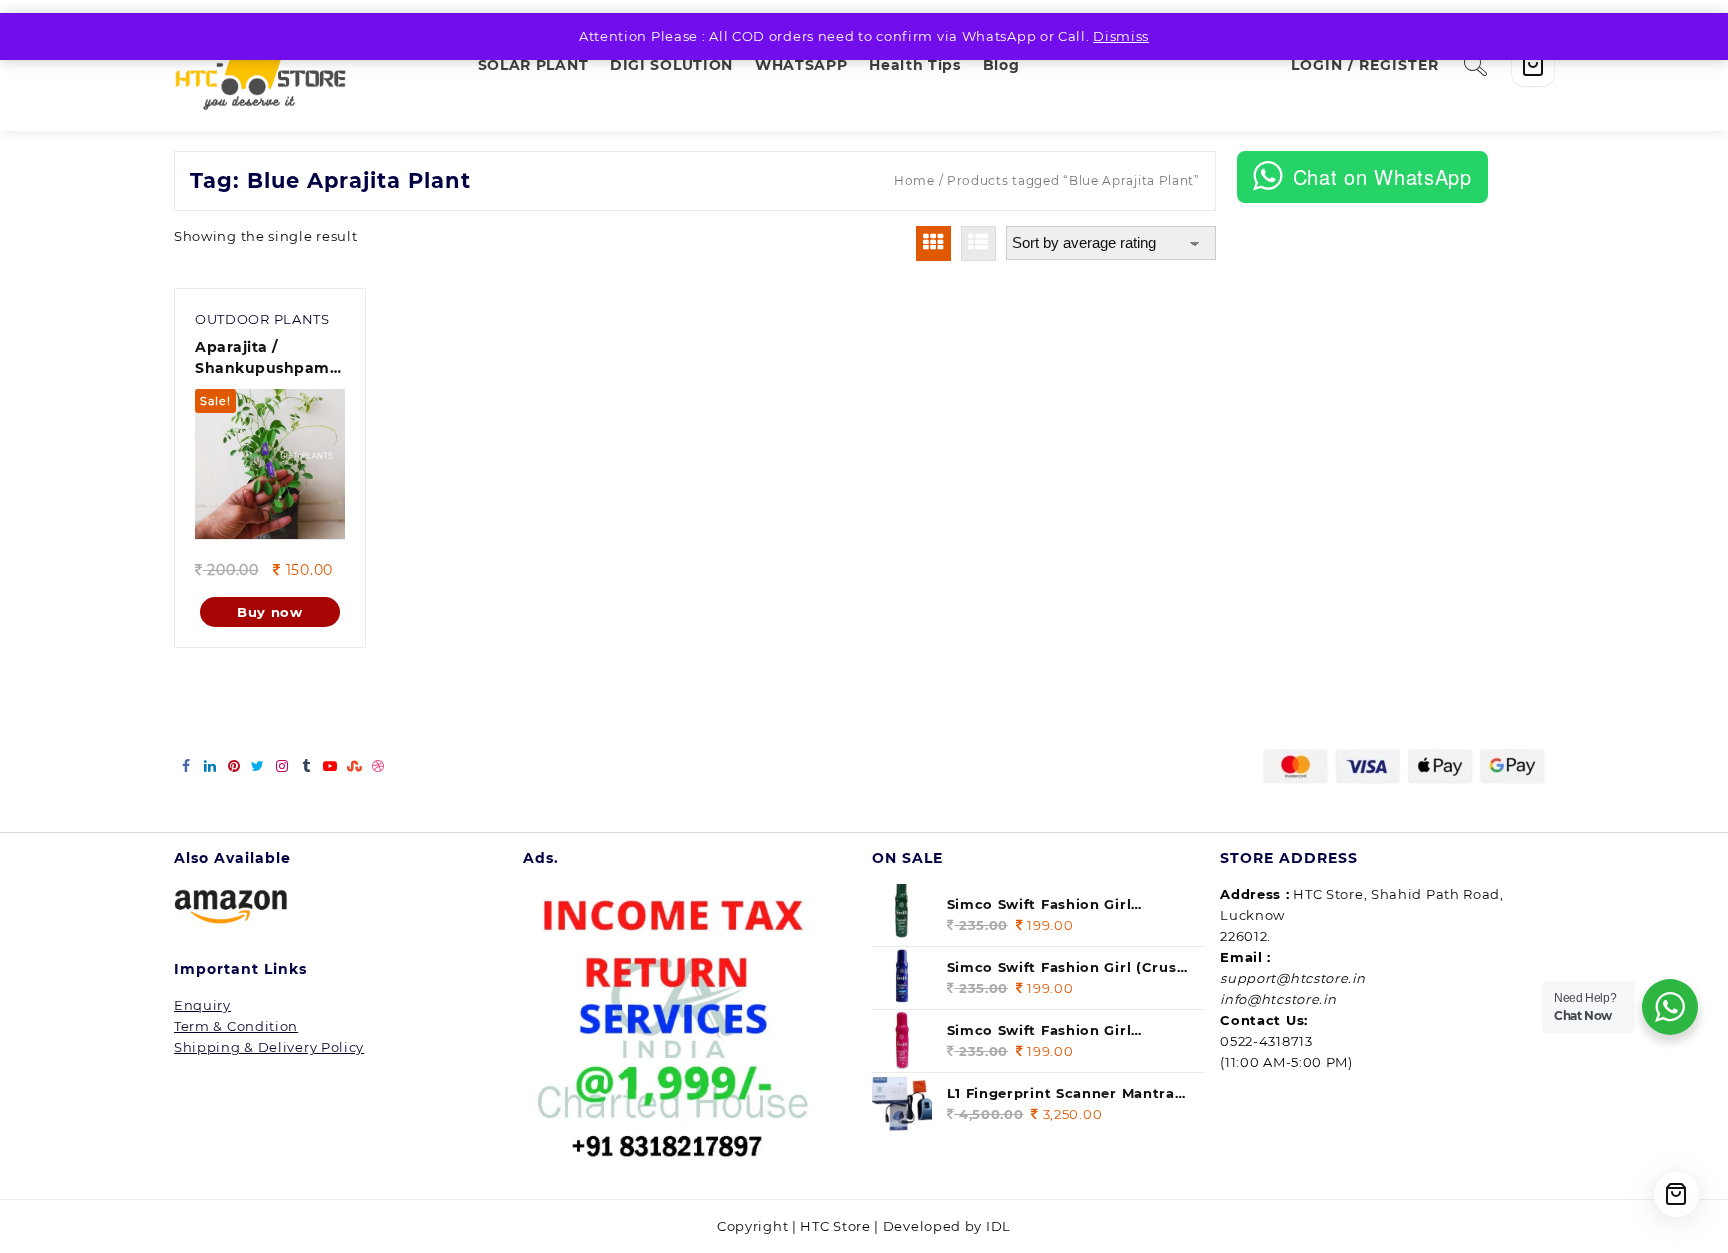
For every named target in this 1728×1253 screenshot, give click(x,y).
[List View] (978, 243)
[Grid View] (933, 243)
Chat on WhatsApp (1382, 176)
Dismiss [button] (1121, 36)
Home (914, 180)
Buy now (270, 612)
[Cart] (1533, 65)
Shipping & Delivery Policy (269, 1047)
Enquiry (202, 1005)
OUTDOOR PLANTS (262, 319)
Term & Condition (236, 1026)
